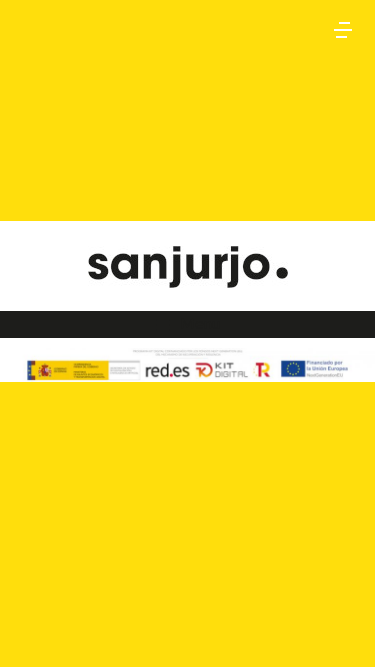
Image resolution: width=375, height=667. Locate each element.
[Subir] (335, 627)
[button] (343, 30)
